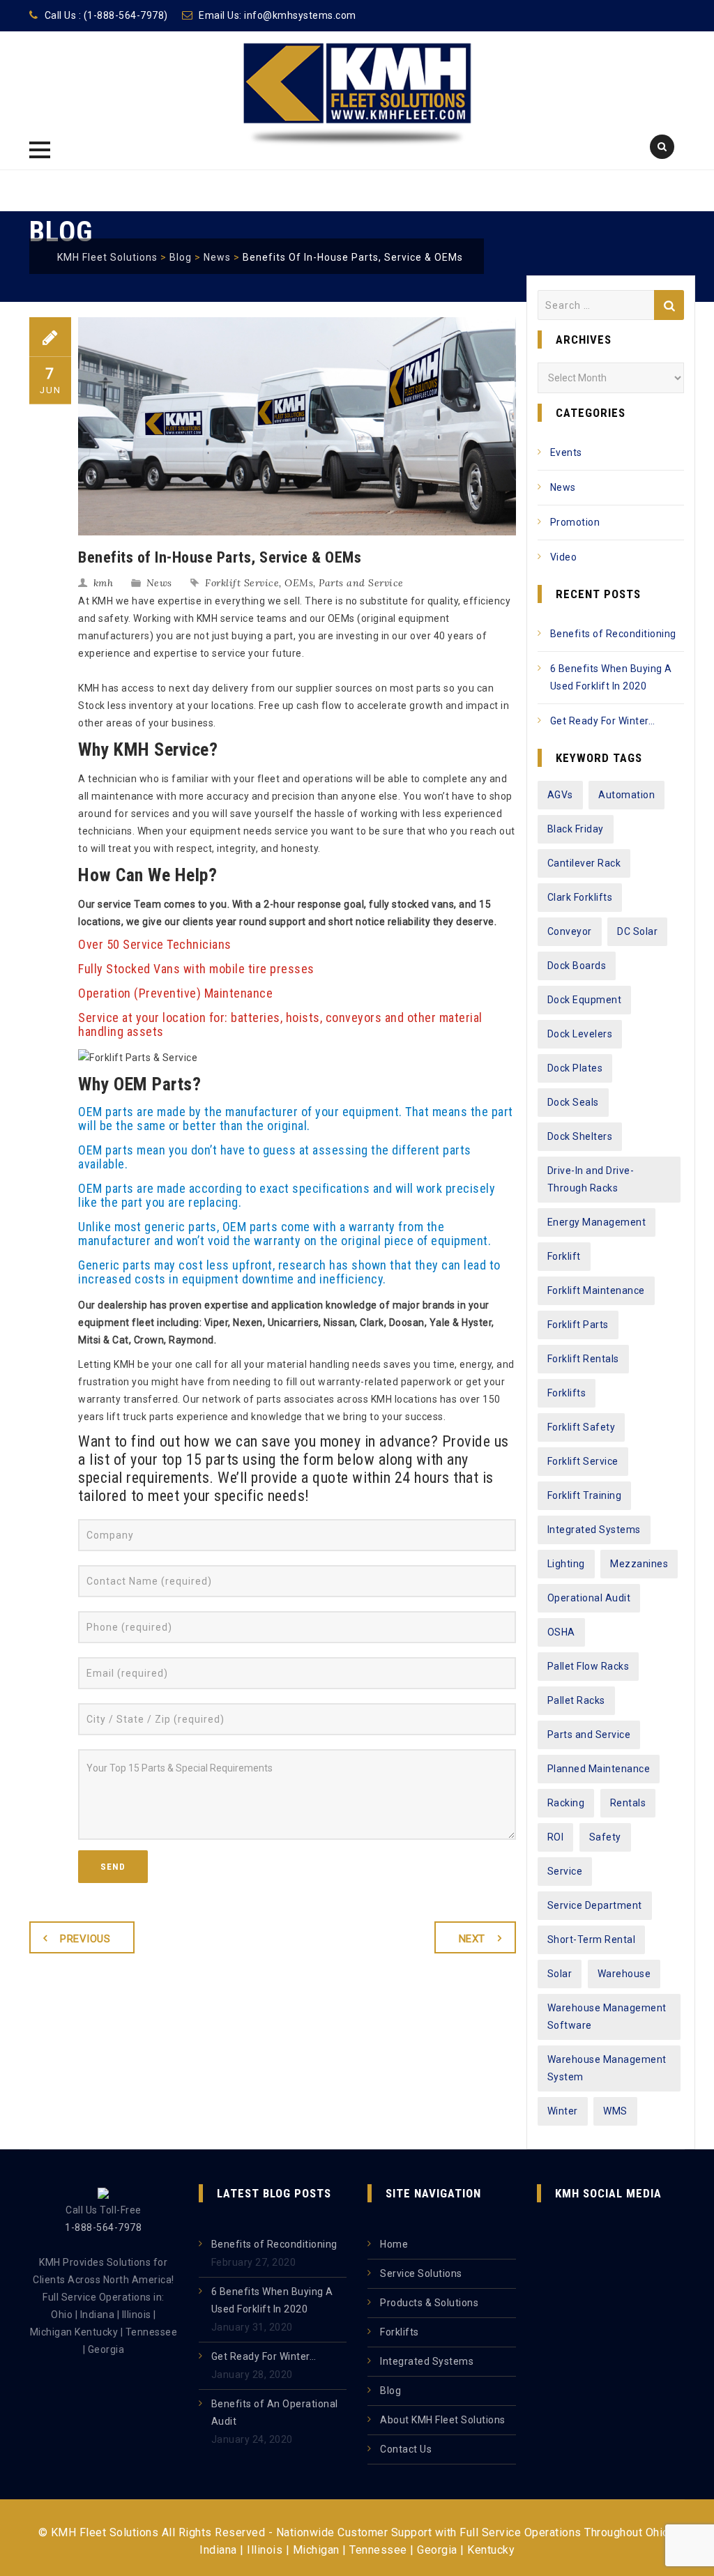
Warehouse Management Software (607, 2017)
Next (472, 1939)
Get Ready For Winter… (603, 721)
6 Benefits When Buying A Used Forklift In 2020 (611, 677)
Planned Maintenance (599, 1769)
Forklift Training (585, 1495)
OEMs (299, 583)
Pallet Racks (576, 1700)
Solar (560, 1974)
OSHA (561, 1632)
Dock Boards (577, 966)
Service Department (595, 1905)
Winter (563, 2111)
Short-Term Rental (592, 1939)
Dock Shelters (580, 1136)
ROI (556, 1837)
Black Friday (576, 829)
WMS (615, 2111)
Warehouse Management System (607, 2068)
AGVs (560, 795)
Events (566, 452)
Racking (566, 1803)
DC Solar (637, 931)
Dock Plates (575, 1068)
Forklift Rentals (583, 1359)
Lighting (566, 1564)
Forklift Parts (578, 1325)
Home (394, 2244)
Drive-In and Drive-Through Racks (591, 1179)
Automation (626, 795)
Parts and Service (361, 583)
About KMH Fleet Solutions (443, 2420)
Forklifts (567, 1393)
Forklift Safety (582, 1427)
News (159, 583)
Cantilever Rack (584, 863)
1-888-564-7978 (103, 2227)
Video (564, 557)
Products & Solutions (429, 2303)
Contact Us (406, 2449)
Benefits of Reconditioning (613, 634)
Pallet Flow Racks (588, 1666)
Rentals (628, 1803)
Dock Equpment (585, 1000)
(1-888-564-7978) (126, 15)
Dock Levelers (580, 1034)
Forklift (564, 1256)
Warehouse (624, 1974)
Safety (605, 1837)
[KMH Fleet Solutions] (357, 90)
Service (565, 1871)
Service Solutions (421, 2273)
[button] (40, 150)
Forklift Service (242, 583)
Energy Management (597, 1222)
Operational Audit (589, 1598)
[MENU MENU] (38, 148)
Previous (85, 1939)
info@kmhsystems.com (300, 15)
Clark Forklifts (580, 897)
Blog (390, 2391)
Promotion (575, 522)
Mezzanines (639, 1564)
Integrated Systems (594, 1530)
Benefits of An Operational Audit (275, 2413)
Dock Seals (573, 1102)
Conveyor (570, 931)
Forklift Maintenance (596, 1290)
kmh (104, 583)
